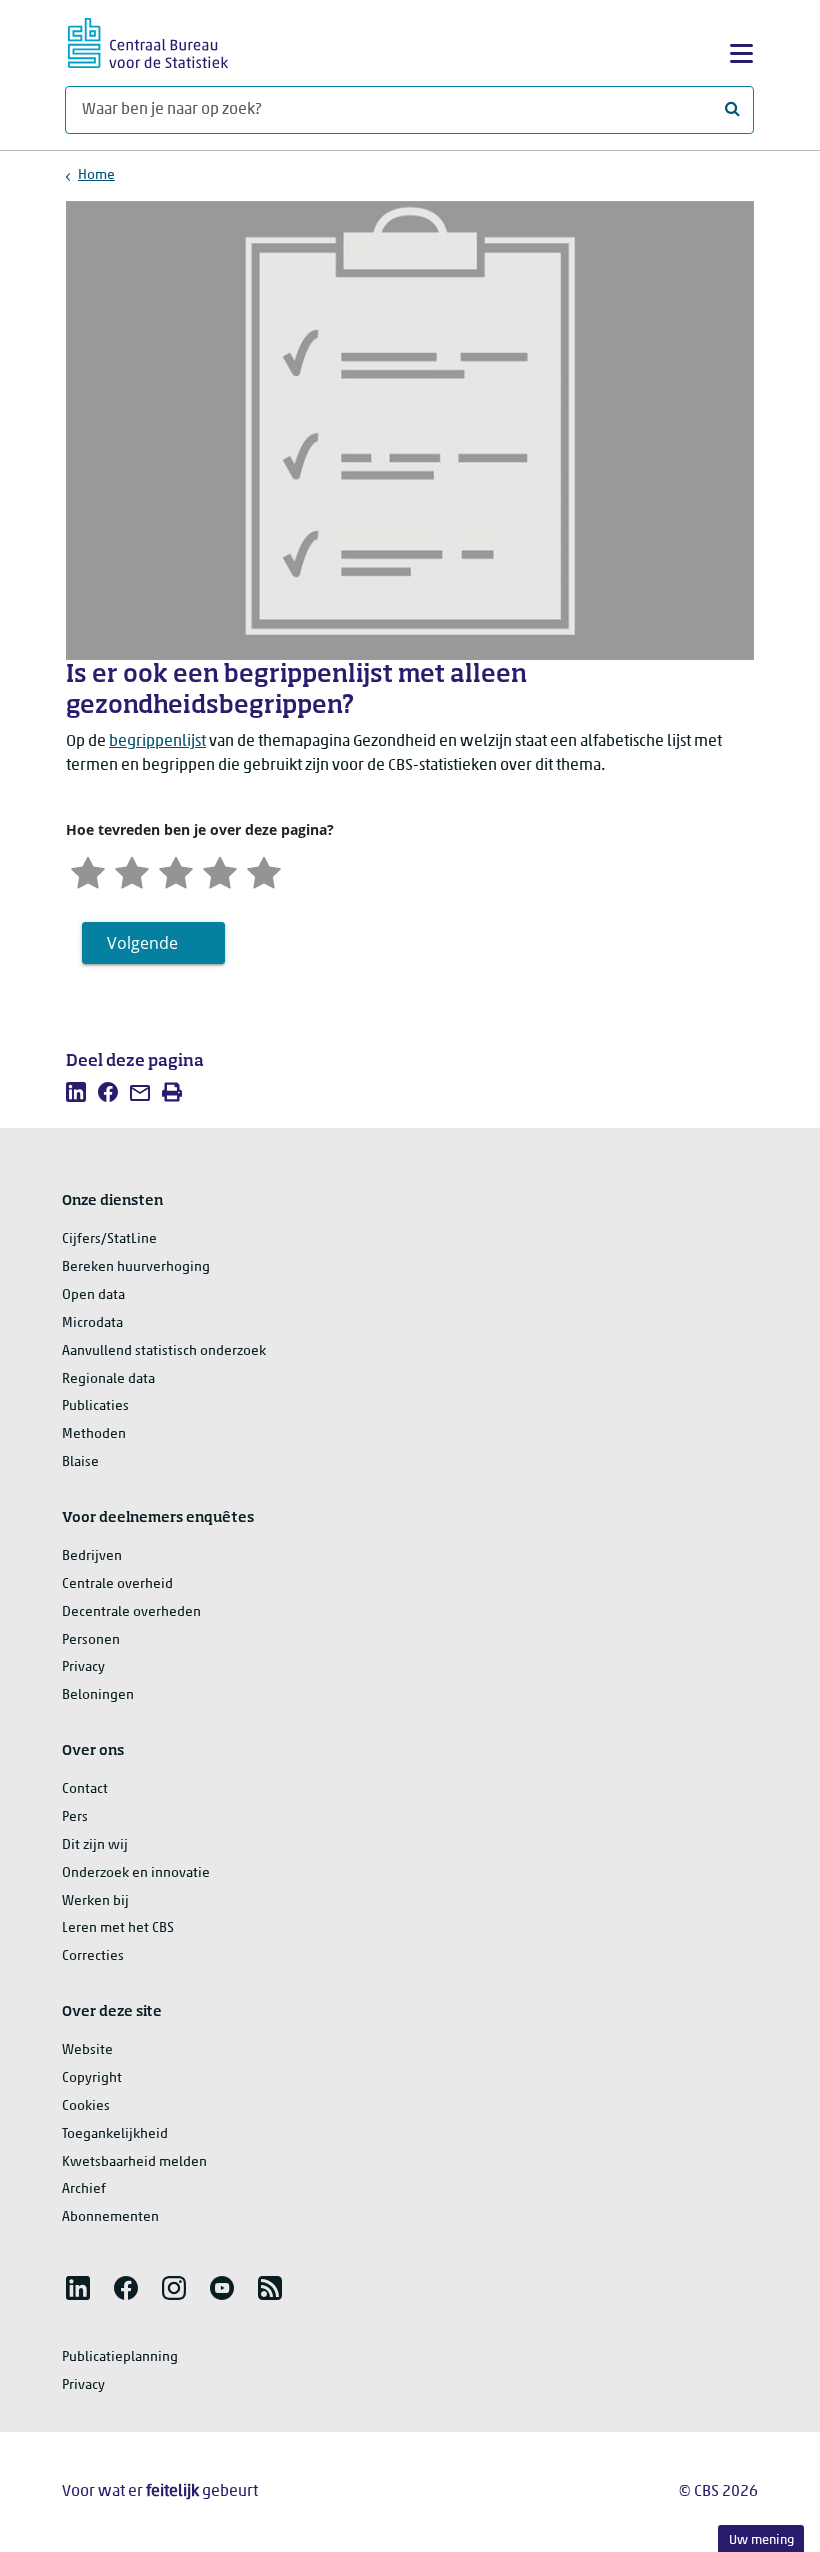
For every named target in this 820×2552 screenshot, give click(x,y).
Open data (93, 1295)
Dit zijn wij (95, 1845)
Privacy (83, 1667)
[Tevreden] (220, 870)
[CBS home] (148, 40)
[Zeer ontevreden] (88, 870)
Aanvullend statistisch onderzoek (164, 1351)
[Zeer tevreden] (264, 870)
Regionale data (108, 1379)
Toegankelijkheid (115, 2134)
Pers (75, 1817)
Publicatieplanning (120, 2357)
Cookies (86, 2106)
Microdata (92, 1323)
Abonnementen (110, 2217)
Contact (85, 1789)
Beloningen (98, 1695)
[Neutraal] (176, 870)
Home (96, 175)
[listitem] (76, 1092)
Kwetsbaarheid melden (134, 2162)
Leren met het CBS (118, 1928)
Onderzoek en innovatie (136, 1873)
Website (87, 2050)
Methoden (94, 1434)
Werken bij (95, 1901)
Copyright (92, 2078)
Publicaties (95, 1406)
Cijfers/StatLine (109, 1239)
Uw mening (761, 2540)
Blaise (80, 1462)
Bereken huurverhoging (136, 1267)
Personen (91, 1640)
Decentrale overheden (131, 1612)
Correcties (93, 1956)
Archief (84, 2189)
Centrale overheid (117, 1584)
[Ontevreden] (132, 870)
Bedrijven (92, 1556)
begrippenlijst (157, 742)
